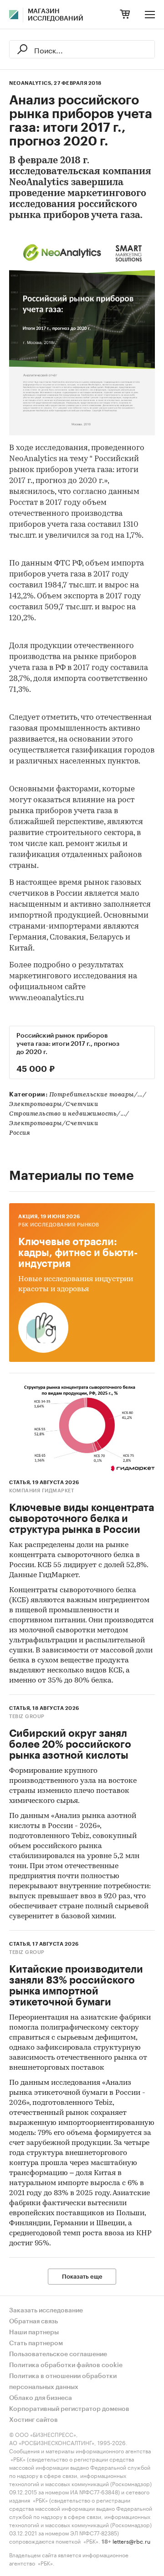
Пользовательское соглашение (58, 2354)
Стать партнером (36, 2343)
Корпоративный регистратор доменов (69, 2409)
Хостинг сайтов (33, 2420)
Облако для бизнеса (41, 2398)
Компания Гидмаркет (41, 1491)
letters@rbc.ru (131, 2541)
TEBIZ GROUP (27, 1716)
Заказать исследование (46, 2311)
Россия (20, 1133)
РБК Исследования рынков (59, 1225)
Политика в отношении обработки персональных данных (63, 2382)
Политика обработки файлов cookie (66, 2365)
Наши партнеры (34, 2332)
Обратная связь (33, 2322)
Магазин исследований (56, 15)
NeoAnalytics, (31, 83)
